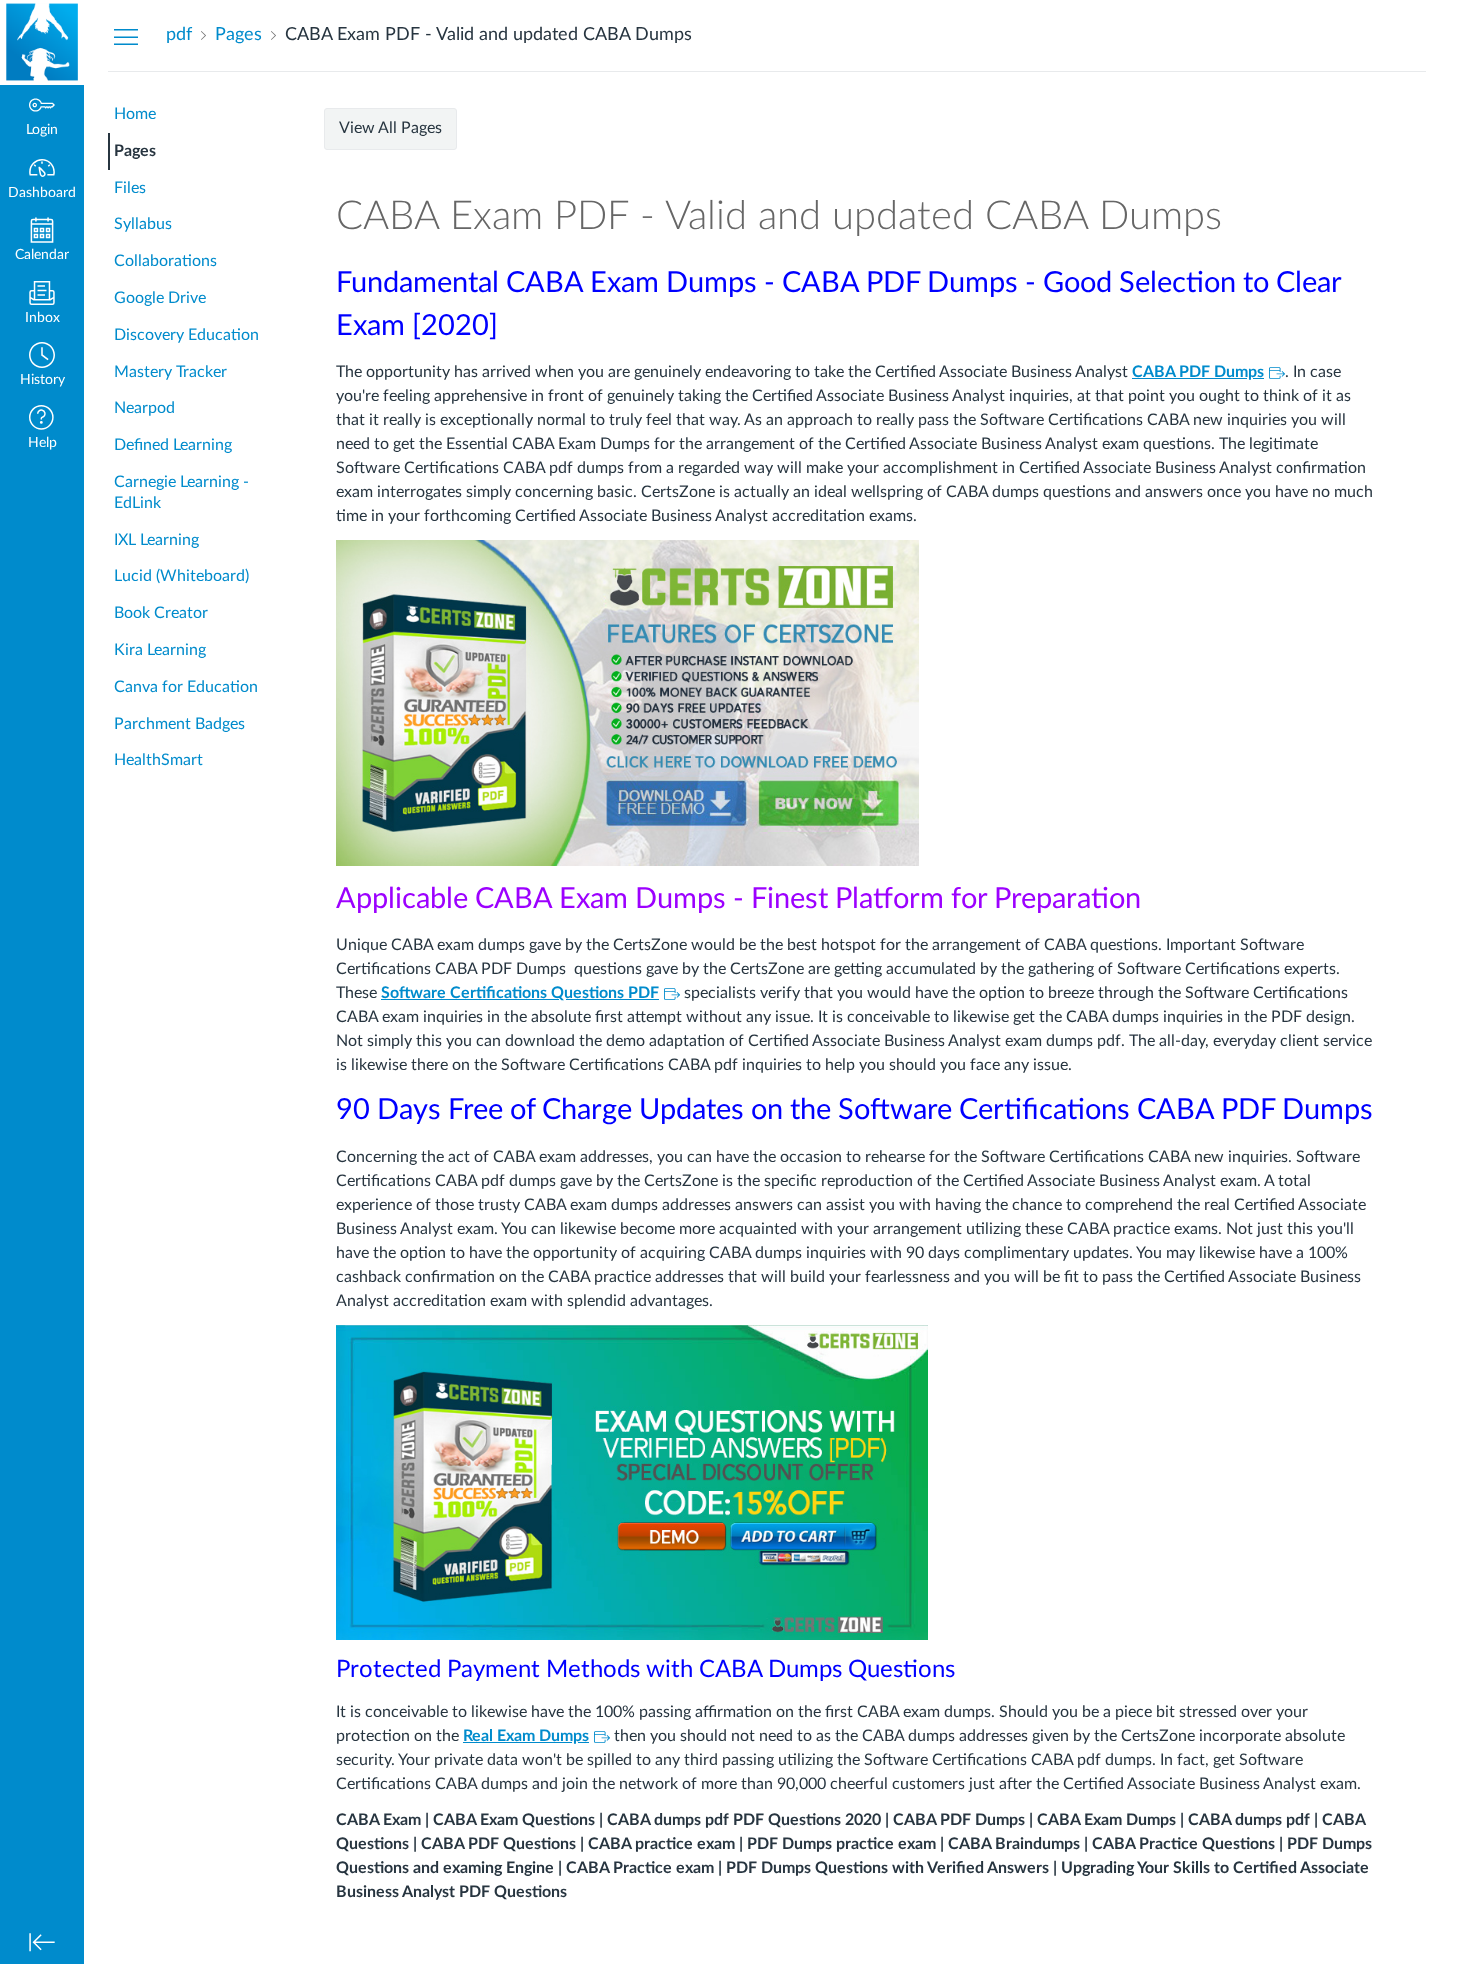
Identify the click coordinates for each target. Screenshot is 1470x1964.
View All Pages (390, 128)
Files (130, 188)
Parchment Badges (179, 724)
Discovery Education (186, 335)
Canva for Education (186, 687)
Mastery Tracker (170, 372)
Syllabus (143, 224)
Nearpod (144, 408)
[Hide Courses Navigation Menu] (126, 36)
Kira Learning (160, 650)
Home (135, 114)
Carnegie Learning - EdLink (181, 492)
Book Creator (161, 613)
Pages (135, 151)
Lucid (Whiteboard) (181, 576)
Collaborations (165, 261)
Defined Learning (173, 445)
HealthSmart (158, 760)
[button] (42, 366)
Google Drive (160, 298)
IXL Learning (156, 540)
